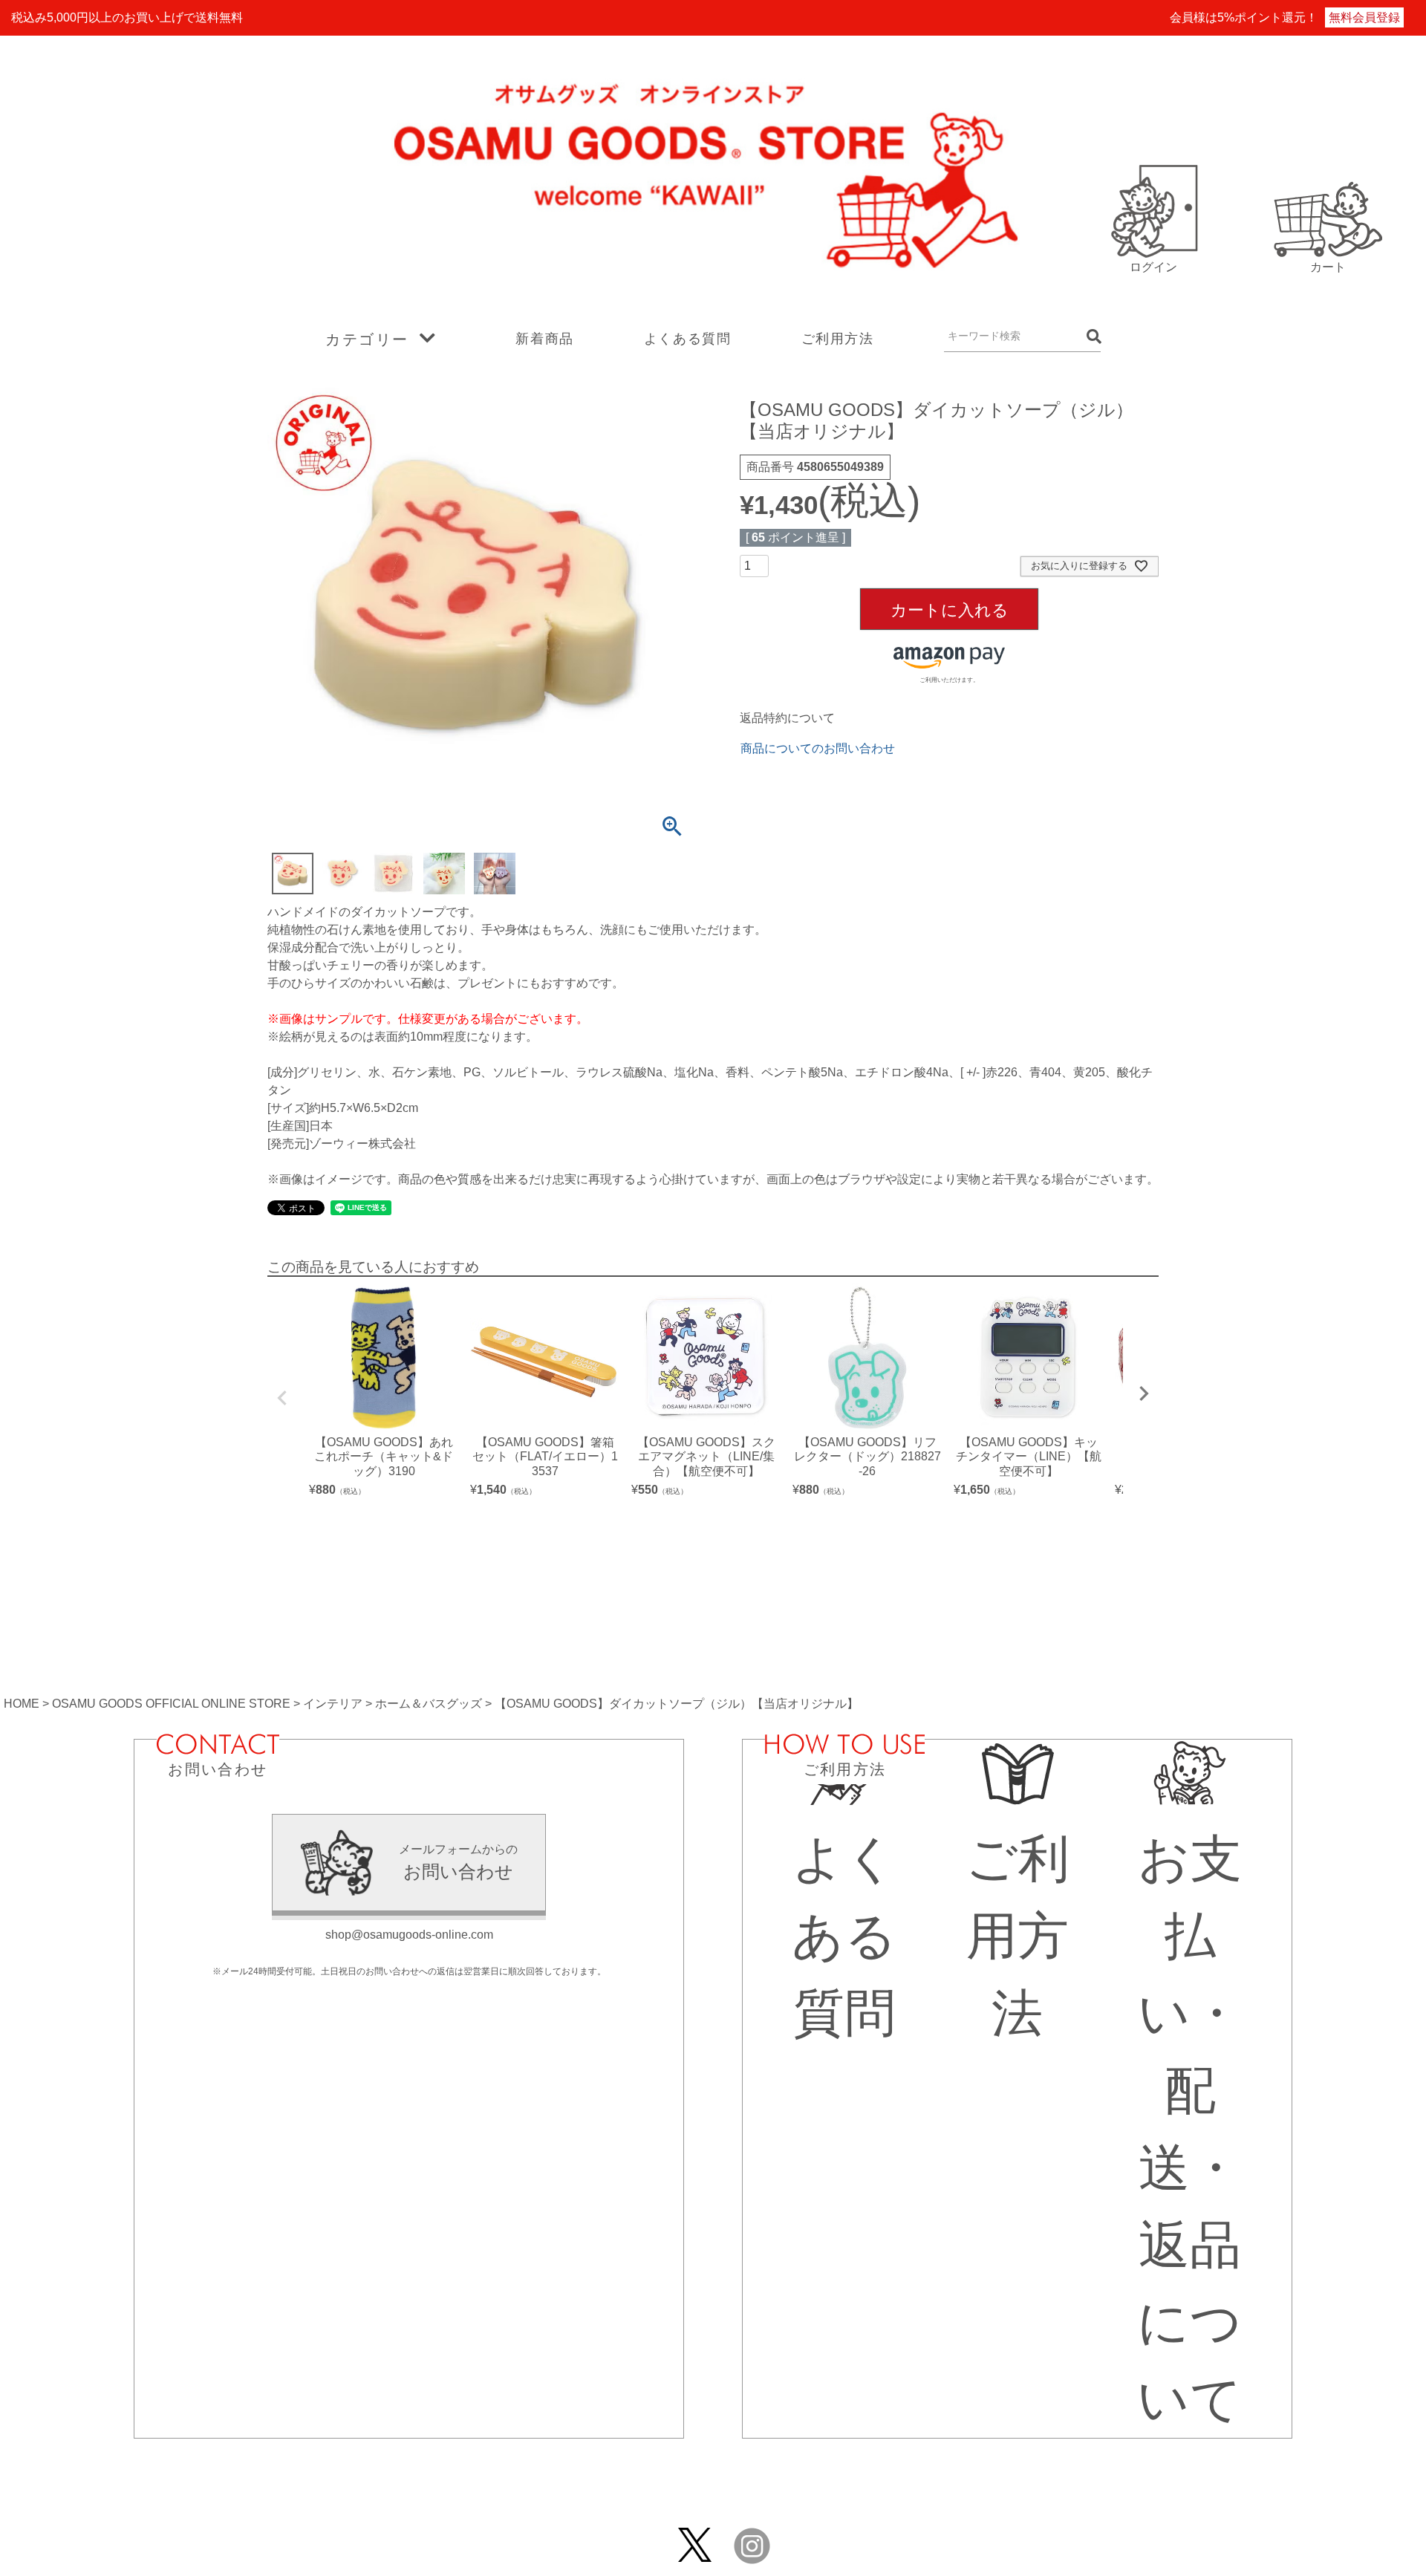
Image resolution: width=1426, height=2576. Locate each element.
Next (1144, 1393)
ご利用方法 (838, 339)
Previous (282, 1398)
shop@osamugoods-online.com (409, 1935)
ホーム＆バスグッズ (429, 1704)
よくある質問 (688, 339)
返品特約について (787, 718)
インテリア (333, 1704)
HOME (22, 1704)
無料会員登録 (1364, 17)
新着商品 (544, 339)
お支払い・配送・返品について (1190, 2129)
